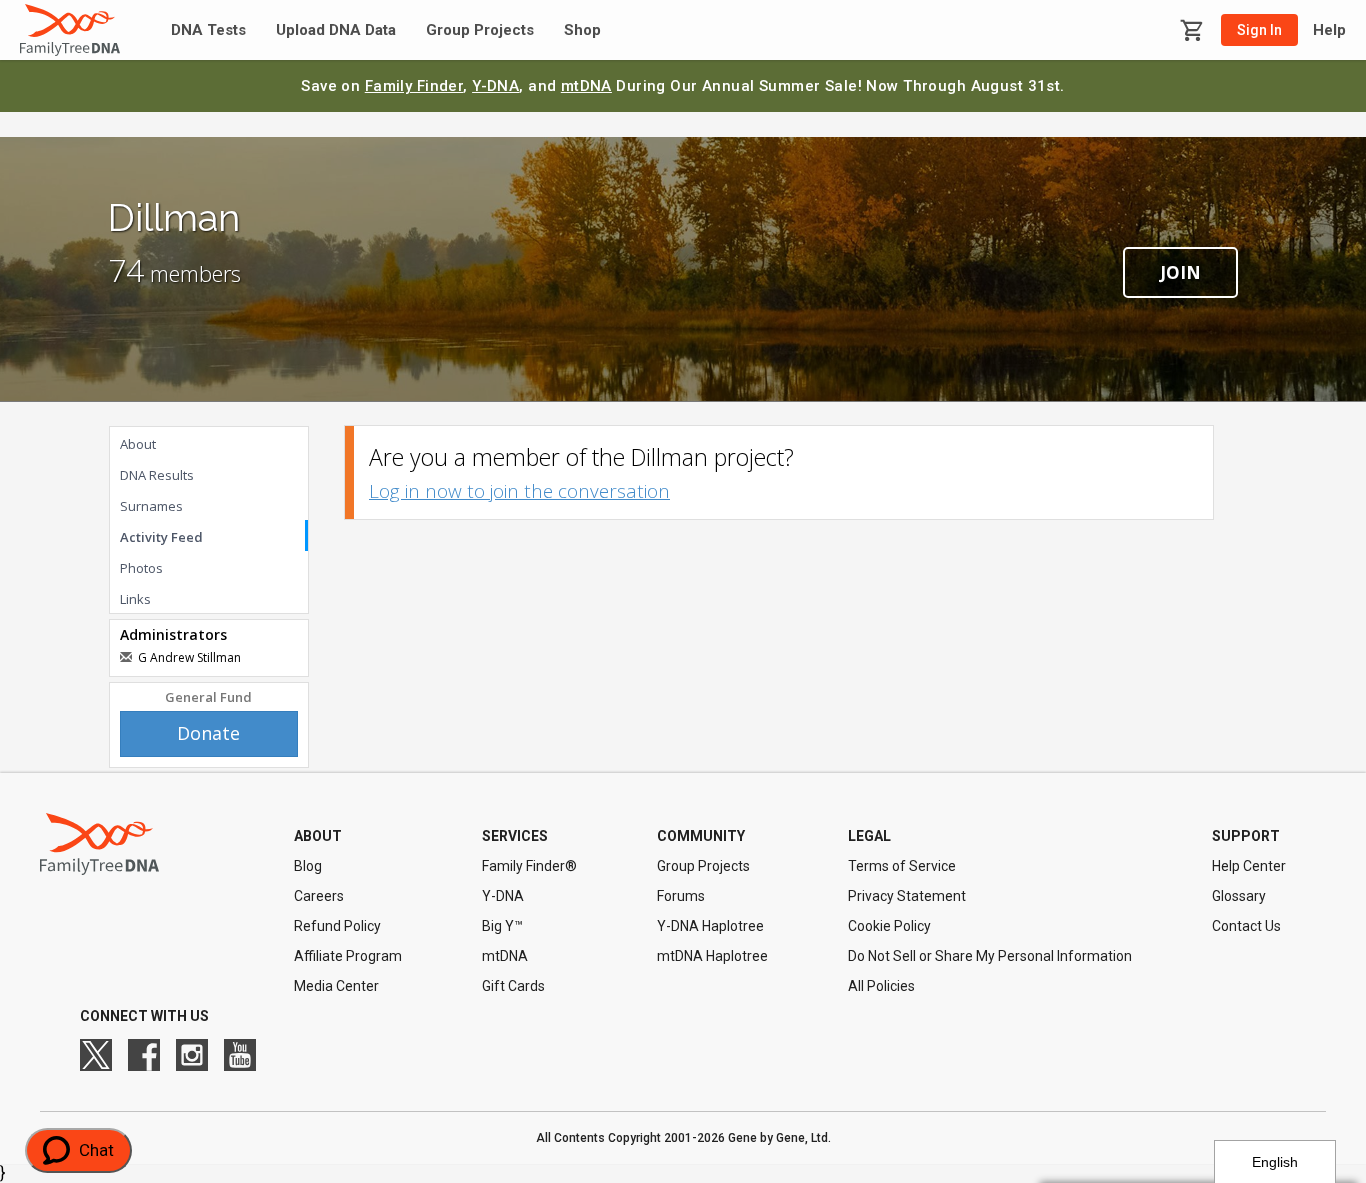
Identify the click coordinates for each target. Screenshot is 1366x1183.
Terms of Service (902, 866)
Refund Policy (337, 926)
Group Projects (480, 30)
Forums (681, 896)
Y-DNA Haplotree (710, 926)
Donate (208, 733)
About (138, 444)
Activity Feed (161, 537)
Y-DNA (495, 86)
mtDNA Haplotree (712, 956)
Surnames (151, 506)
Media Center (336, 986)
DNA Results (157, 475)
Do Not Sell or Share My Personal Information (990, 956)
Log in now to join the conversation (519, 491)
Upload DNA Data (336, 30)
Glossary (1239, 896)
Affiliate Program (348, 956)
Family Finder (414, 86)
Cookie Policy (889, 926)
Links (135, 599)
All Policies (881, 986)
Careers (319, 896)
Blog (308, 866)
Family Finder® (529, 866)
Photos (141, 568)
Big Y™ (502, 926)
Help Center (1249, 866)
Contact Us (1246, 926)
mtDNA (586, 86)
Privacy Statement (907, 896)
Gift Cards (513, 986)
